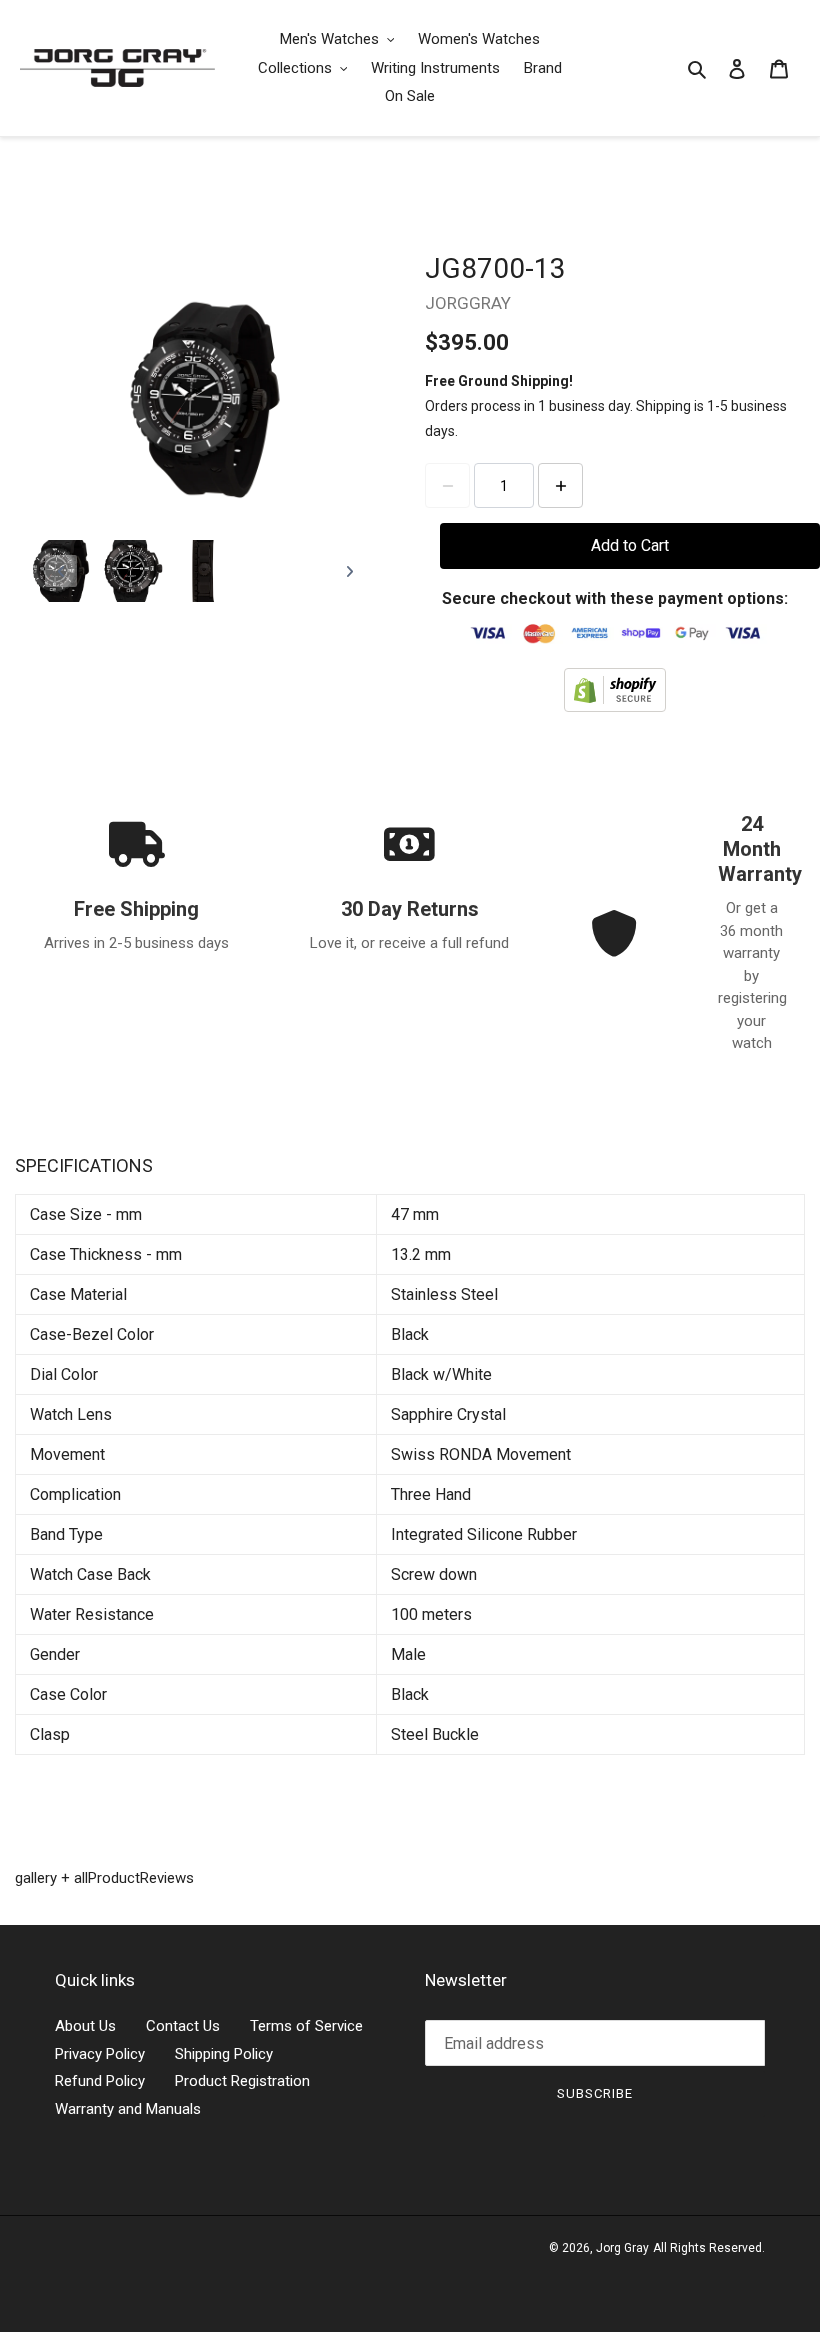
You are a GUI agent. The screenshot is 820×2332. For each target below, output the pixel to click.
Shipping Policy (224, 2054)
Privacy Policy (100, 2054)
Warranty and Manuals (128, 2109)
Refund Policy (100, 2081)
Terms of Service (306, 2026)
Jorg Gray (622, 2248)
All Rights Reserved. (709, 2248)
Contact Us (183, 2026)
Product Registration (242, 2081)
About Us (85, 2026)
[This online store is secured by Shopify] (615, 689)
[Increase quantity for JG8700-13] (560, 485)
